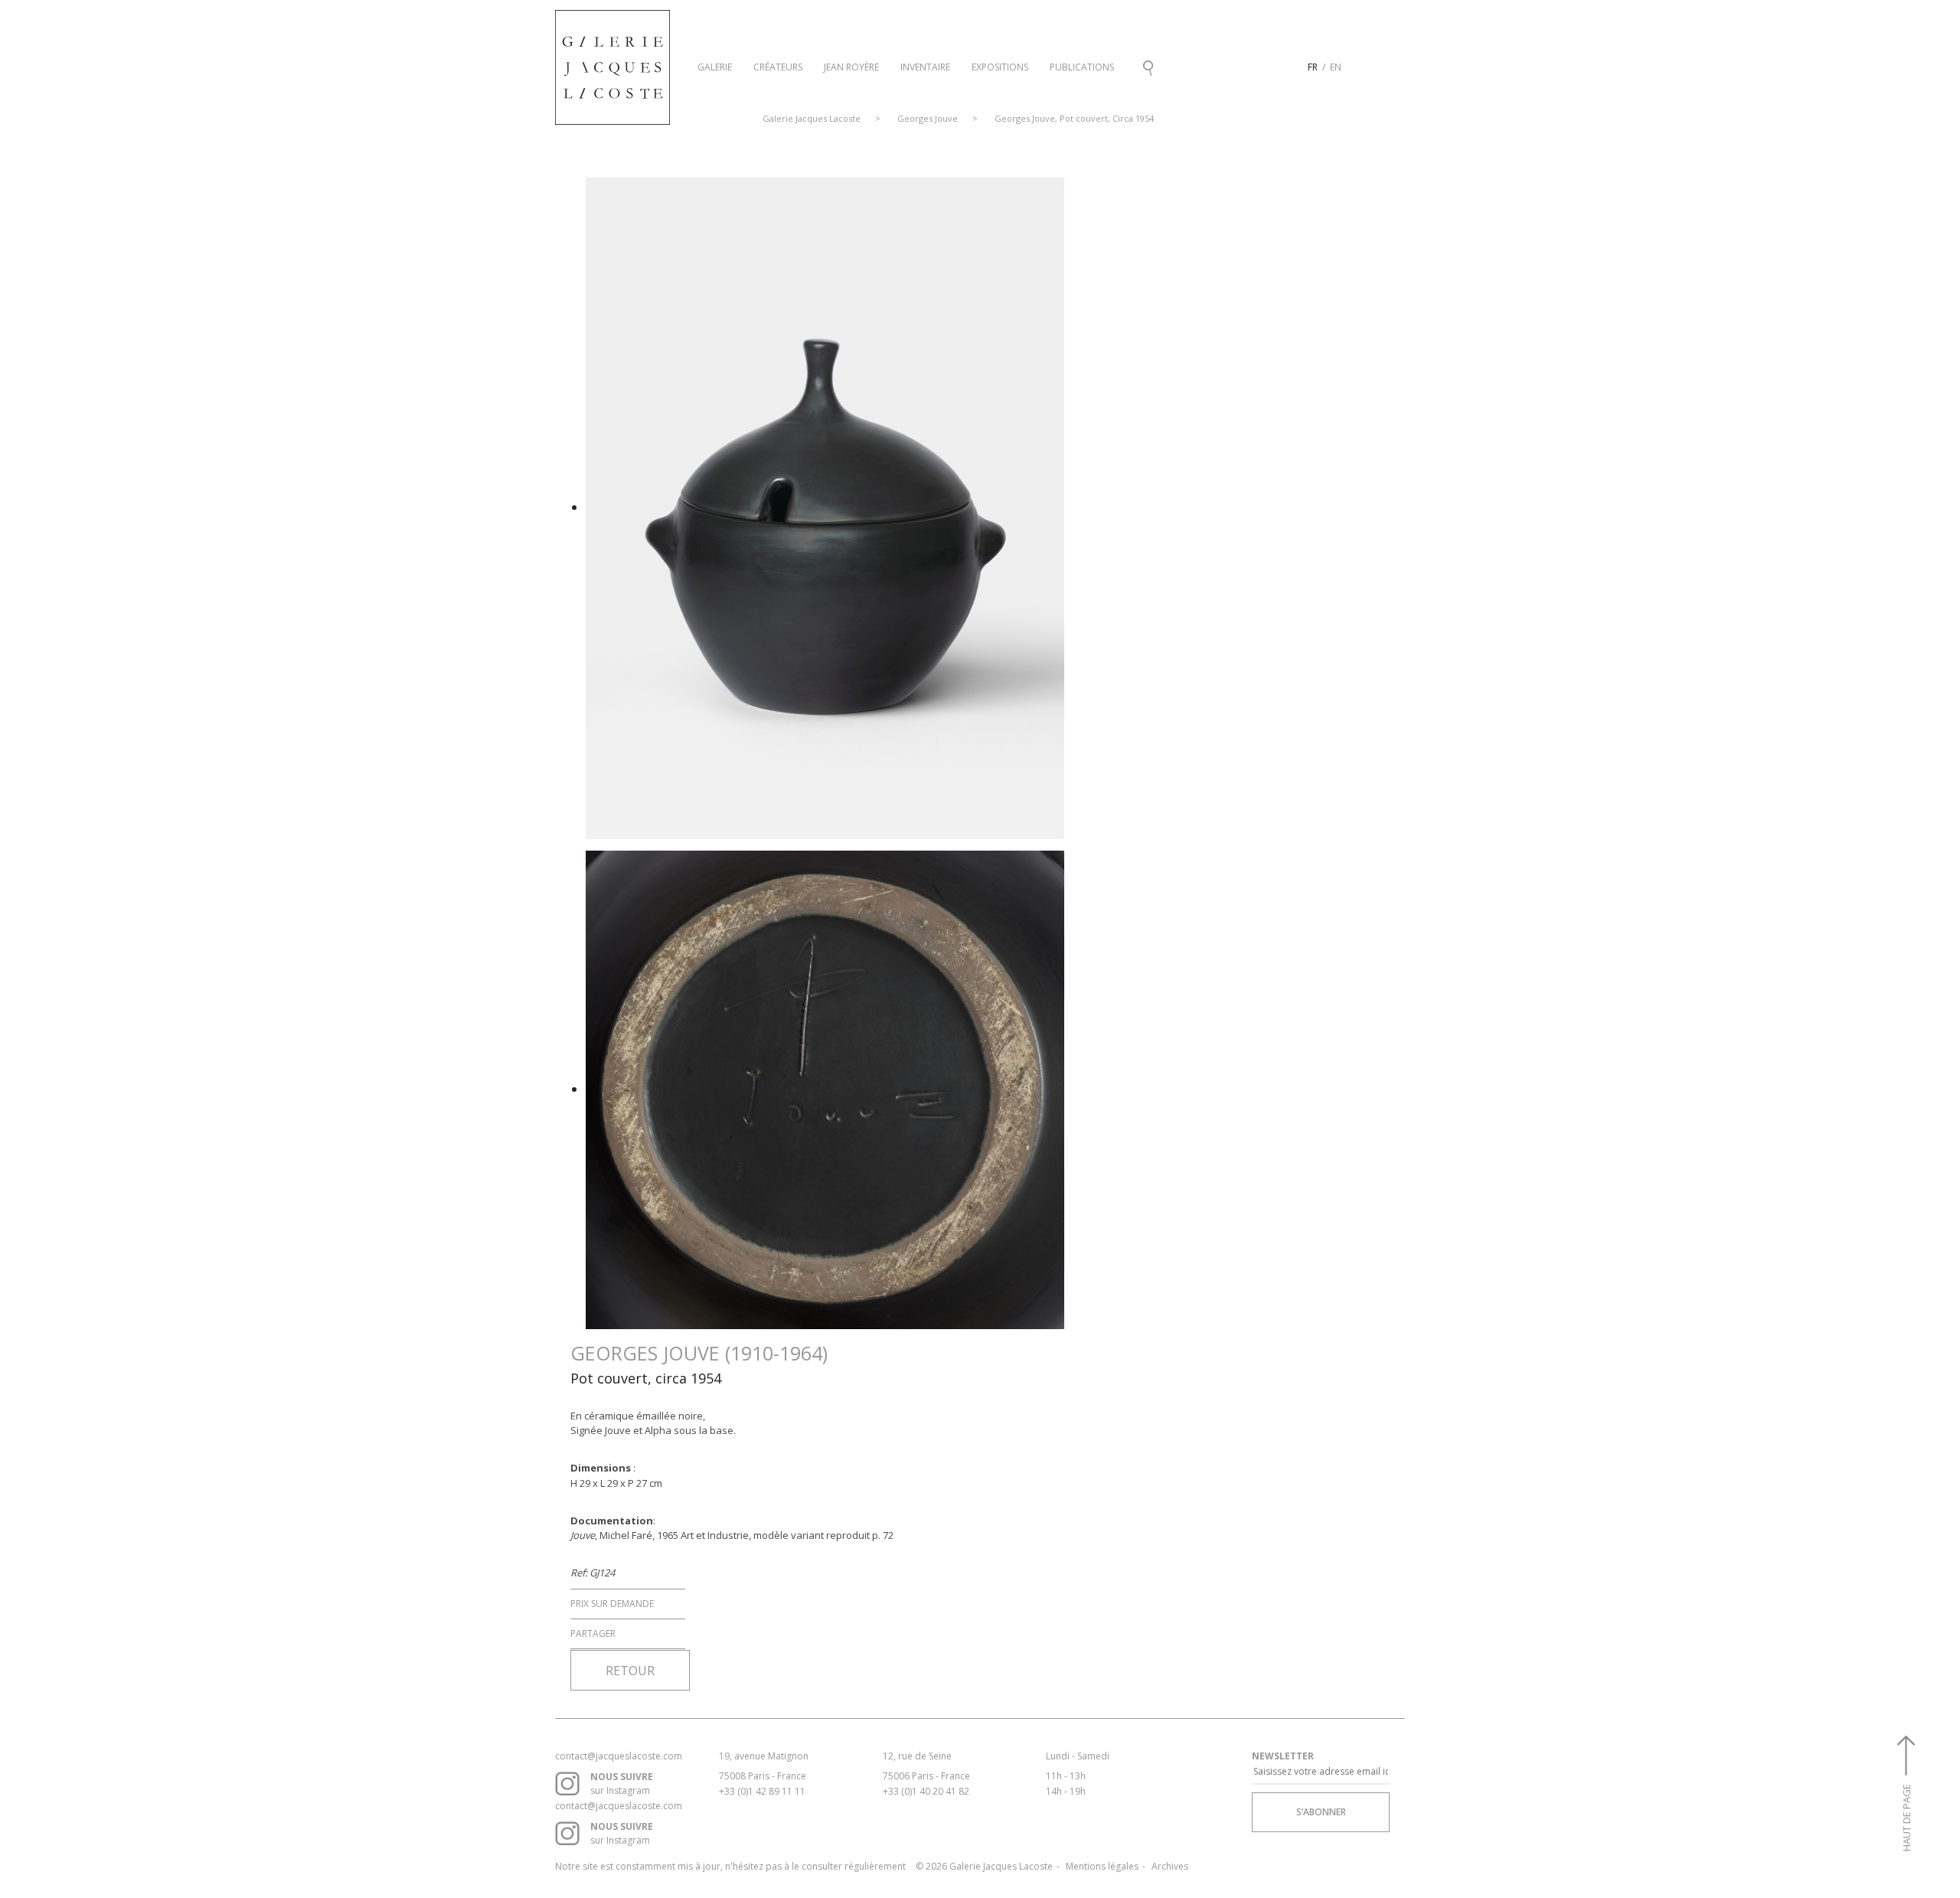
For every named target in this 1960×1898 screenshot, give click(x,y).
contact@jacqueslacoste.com (619, 1756)
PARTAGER (593, 1633)
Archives (1170, 1866)
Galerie (715, 67)
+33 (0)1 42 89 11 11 (762, 1791)
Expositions (1000, 67)
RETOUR (630, 1671)
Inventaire (925, 67)
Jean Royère (851, 67)
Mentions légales (1102, 1866)
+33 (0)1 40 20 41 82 (926, 1791)
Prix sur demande (612, 1604)
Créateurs (778, 67)
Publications (1082, 67)
